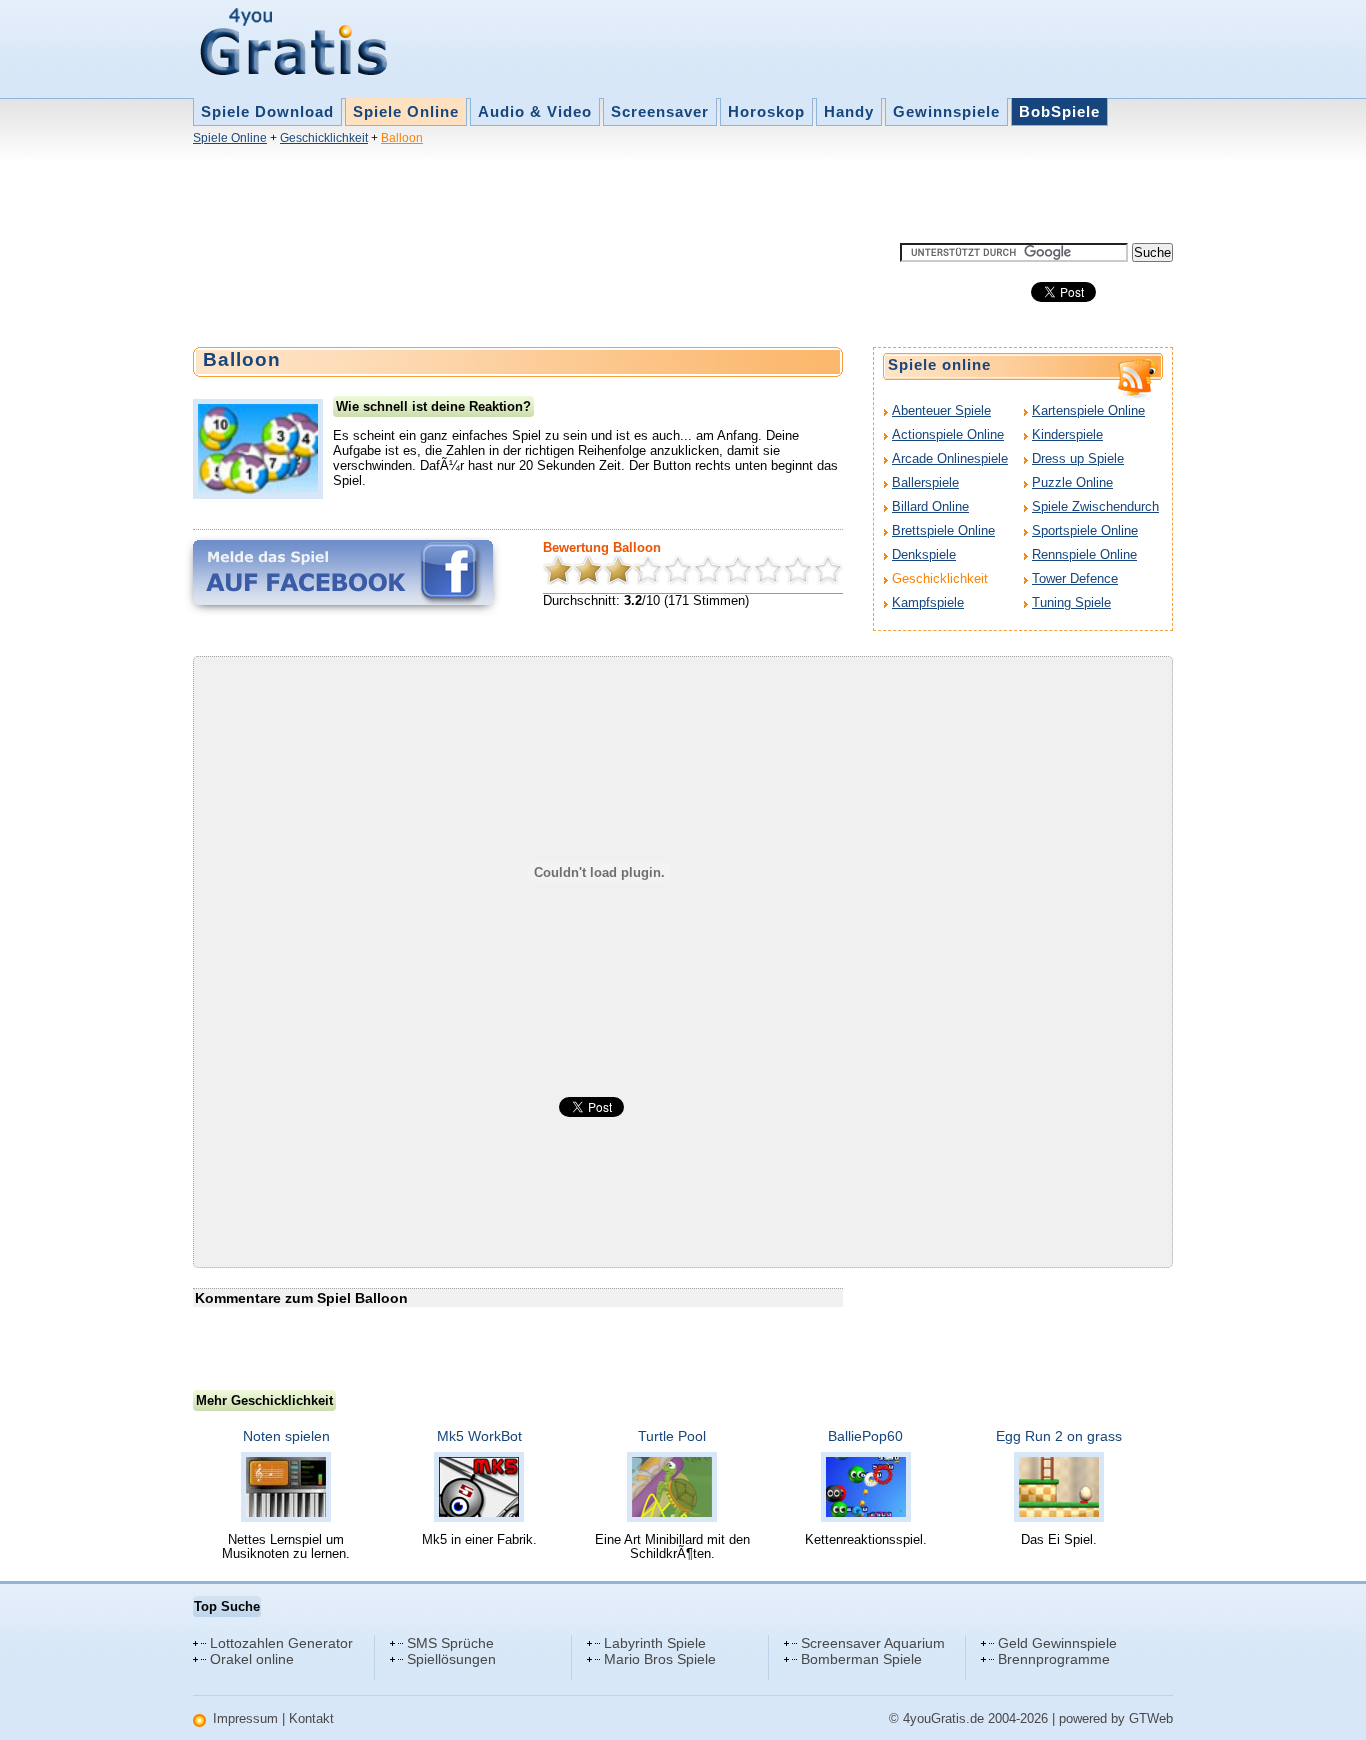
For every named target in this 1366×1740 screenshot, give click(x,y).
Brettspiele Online (943, 530)
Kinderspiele (1067, 434)
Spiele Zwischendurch (1095, 506)
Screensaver (660, 111)
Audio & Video (535, 111)
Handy (849, 111)
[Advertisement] (557, 198)
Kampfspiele (928, 602)
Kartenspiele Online (1088, 410)
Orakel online (252, 1659)
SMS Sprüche (450, 1643)
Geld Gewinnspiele (1057, 1643)
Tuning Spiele (1071, 602)
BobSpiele (1059, 111)
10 (828, 570)
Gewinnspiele (946, 111)
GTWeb (1151, 1718)
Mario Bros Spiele (660, 1659)
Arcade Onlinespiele (950, 458)
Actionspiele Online (948, 434)
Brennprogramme (1054, 1659)
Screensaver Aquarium (873, 1643)
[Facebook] (343, 572)
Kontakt (311, 1718)
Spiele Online (406, 111)
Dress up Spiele (1078, 458)
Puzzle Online (1072, 482)
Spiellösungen (451, 1659)
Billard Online (930, 506)
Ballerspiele (925, 482)
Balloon (402, 138)
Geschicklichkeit (324, 138)
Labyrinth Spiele (655, 1643)
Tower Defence (1075, 578)
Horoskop (766, 111)
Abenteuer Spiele (941, 410)
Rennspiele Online (1084, 554)
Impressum (245, 1718)
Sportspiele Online (1085, 530)
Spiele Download (267, 111)
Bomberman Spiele (861, 1659)
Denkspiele (924, 554)
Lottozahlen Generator (281, 1643)
